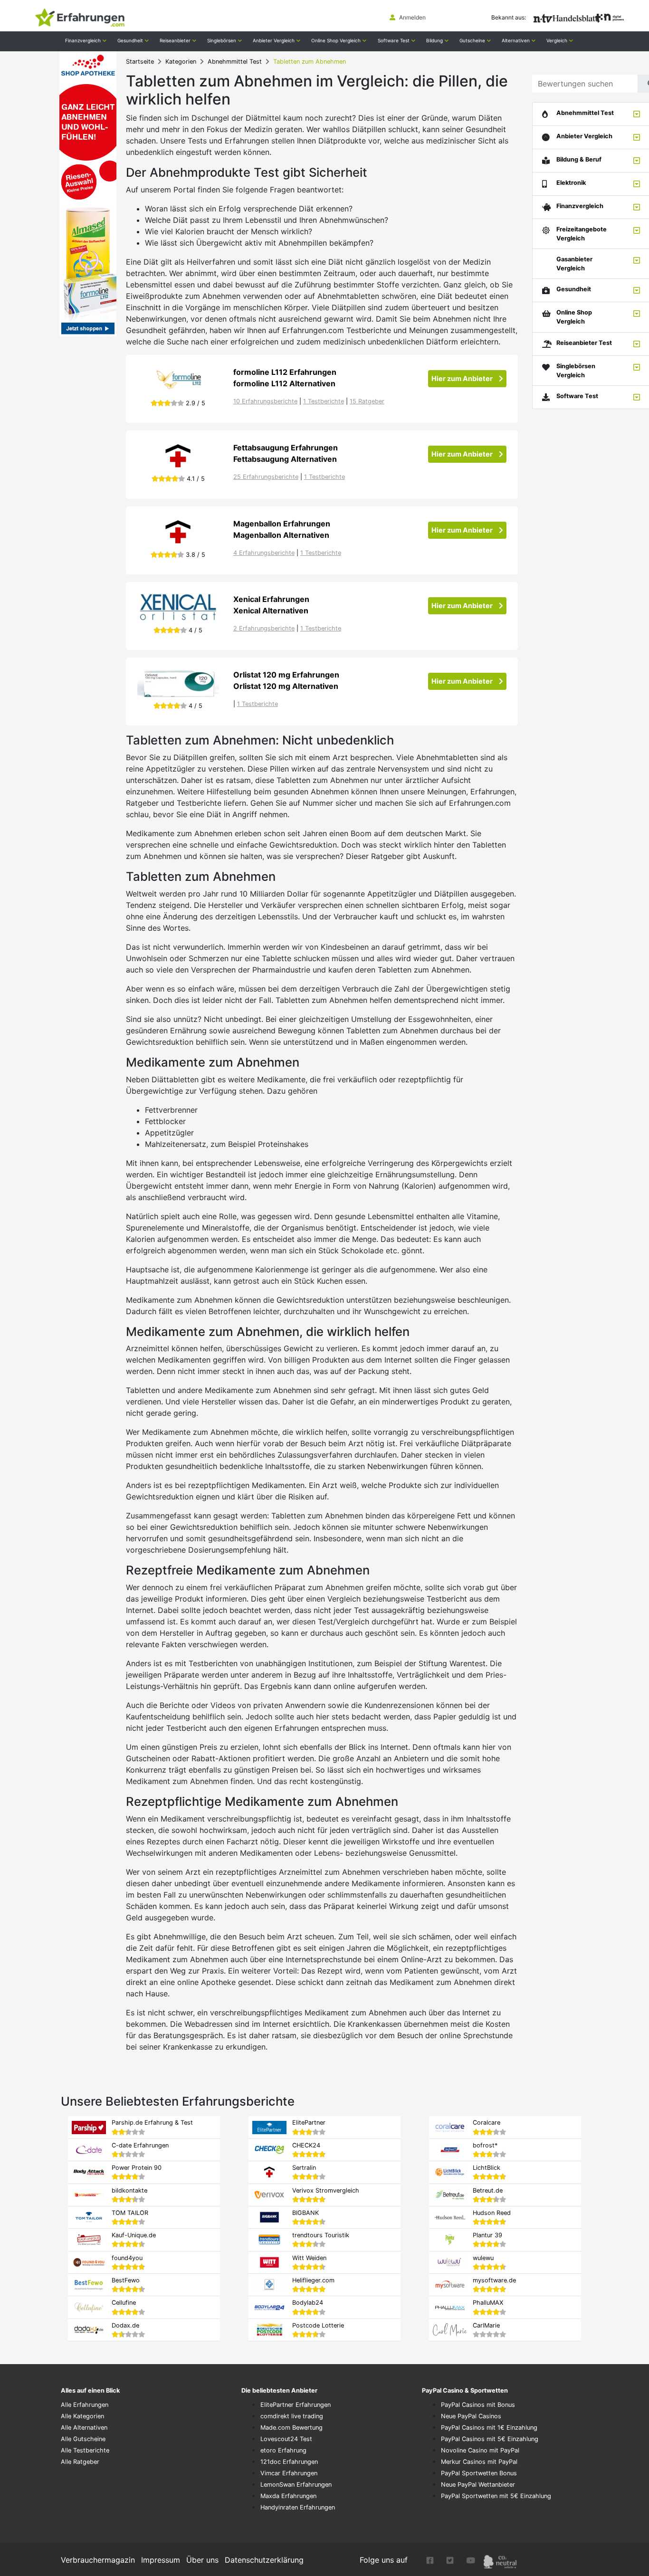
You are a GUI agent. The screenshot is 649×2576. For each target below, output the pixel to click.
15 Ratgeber (367, 401)
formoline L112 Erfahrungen (285, 372)
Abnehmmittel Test (235, 62)
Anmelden (412, 17)
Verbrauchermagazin (98, 2560)
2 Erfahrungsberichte (264, 628)
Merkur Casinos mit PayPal (479, 2462)
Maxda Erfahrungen (288, 2496)
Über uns (202, 2560)
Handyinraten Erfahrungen (298, 2507)
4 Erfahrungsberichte (264, 553)
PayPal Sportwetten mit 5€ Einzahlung (496, 2496)
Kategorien (181, 62)
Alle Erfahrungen (85, 2405)
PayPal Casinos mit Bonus (478, 2405)
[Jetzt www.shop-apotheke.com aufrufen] (178, 381)
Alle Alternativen (84, 2428)
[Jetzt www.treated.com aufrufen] (178, 608)
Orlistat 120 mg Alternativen (286, 686)
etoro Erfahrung (283, 2450)
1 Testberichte (324, 401)
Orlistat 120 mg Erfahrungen (286, 675)
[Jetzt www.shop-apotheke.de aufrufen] (178, 683)
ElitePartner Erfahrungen (296, 2405)
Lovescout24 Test (286, 2439)
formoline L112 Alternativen (284, 383)
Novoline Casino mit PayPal (480, 2450)
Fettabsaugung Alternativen (285, 459)
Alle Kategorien (82, 2416)
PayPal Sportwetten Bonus (479, 2473)
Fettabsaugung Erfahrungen (286, 448)
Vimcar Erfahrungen (289, 2473)
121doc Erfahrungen (289, 2462)
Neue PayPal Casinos (471, 2416)
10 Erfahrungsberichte (265, 401)
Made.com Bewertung (291, 2428)
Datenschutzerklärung (264, 2560)
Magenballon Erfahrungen (282, 524)
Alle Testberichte (85, 2450)
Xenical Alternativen (271, 611)
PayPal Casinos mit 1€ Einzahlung (489, 2428)
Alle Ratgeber (80, 2462)
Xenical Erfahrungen (271, 599)
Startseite (140, 62)
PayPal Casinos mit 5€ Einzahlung (490, 2439)
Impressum (161, 2560)
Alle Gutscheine (83, 2439)
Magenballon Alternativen (281, 535)
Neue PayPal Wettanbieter (478, 2485)
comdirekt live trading (292, 2416)
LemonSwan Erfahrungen (296, 2485)
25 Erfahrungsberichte (266, 477)
